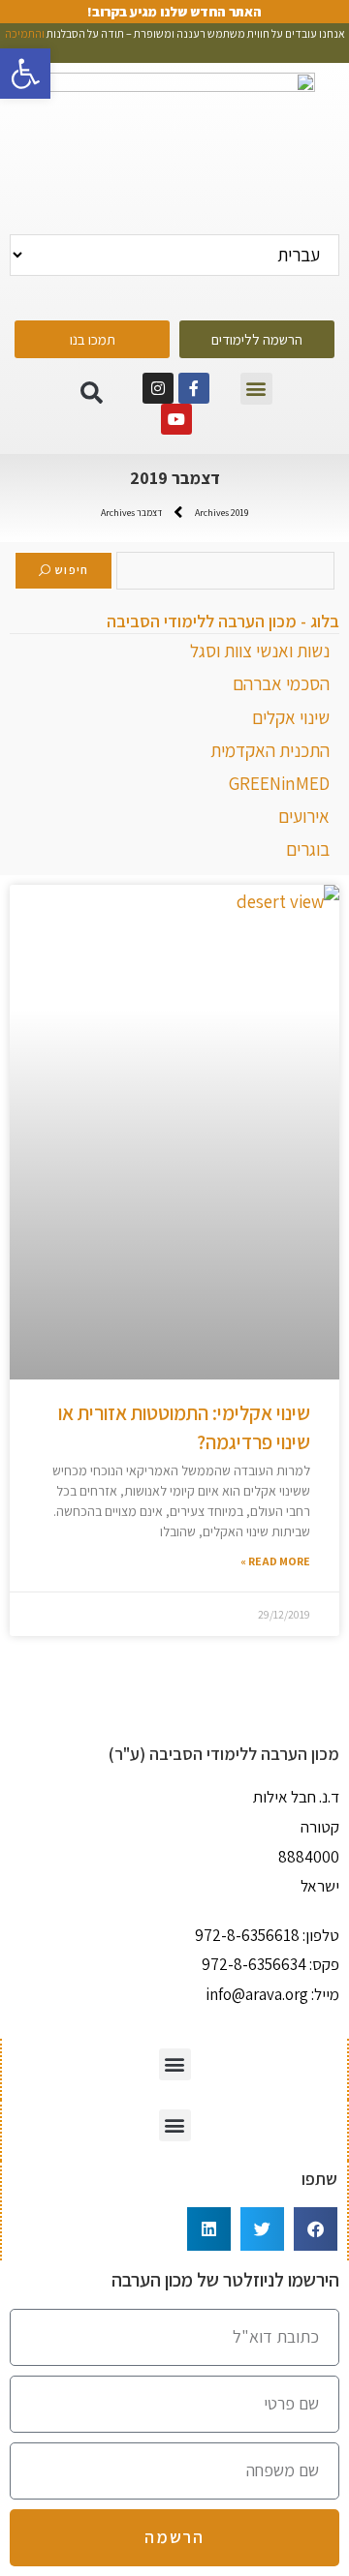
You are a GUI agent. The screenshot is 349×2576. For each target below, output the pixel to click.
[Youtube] (176, 419)
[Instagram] (158, 388)
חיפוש (72, 570)
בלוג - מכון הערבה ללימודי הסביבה (223, 621)
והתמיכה (25, 33)
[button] (256, 389)
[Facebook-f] (194, 388)
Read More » (275, 1561)
